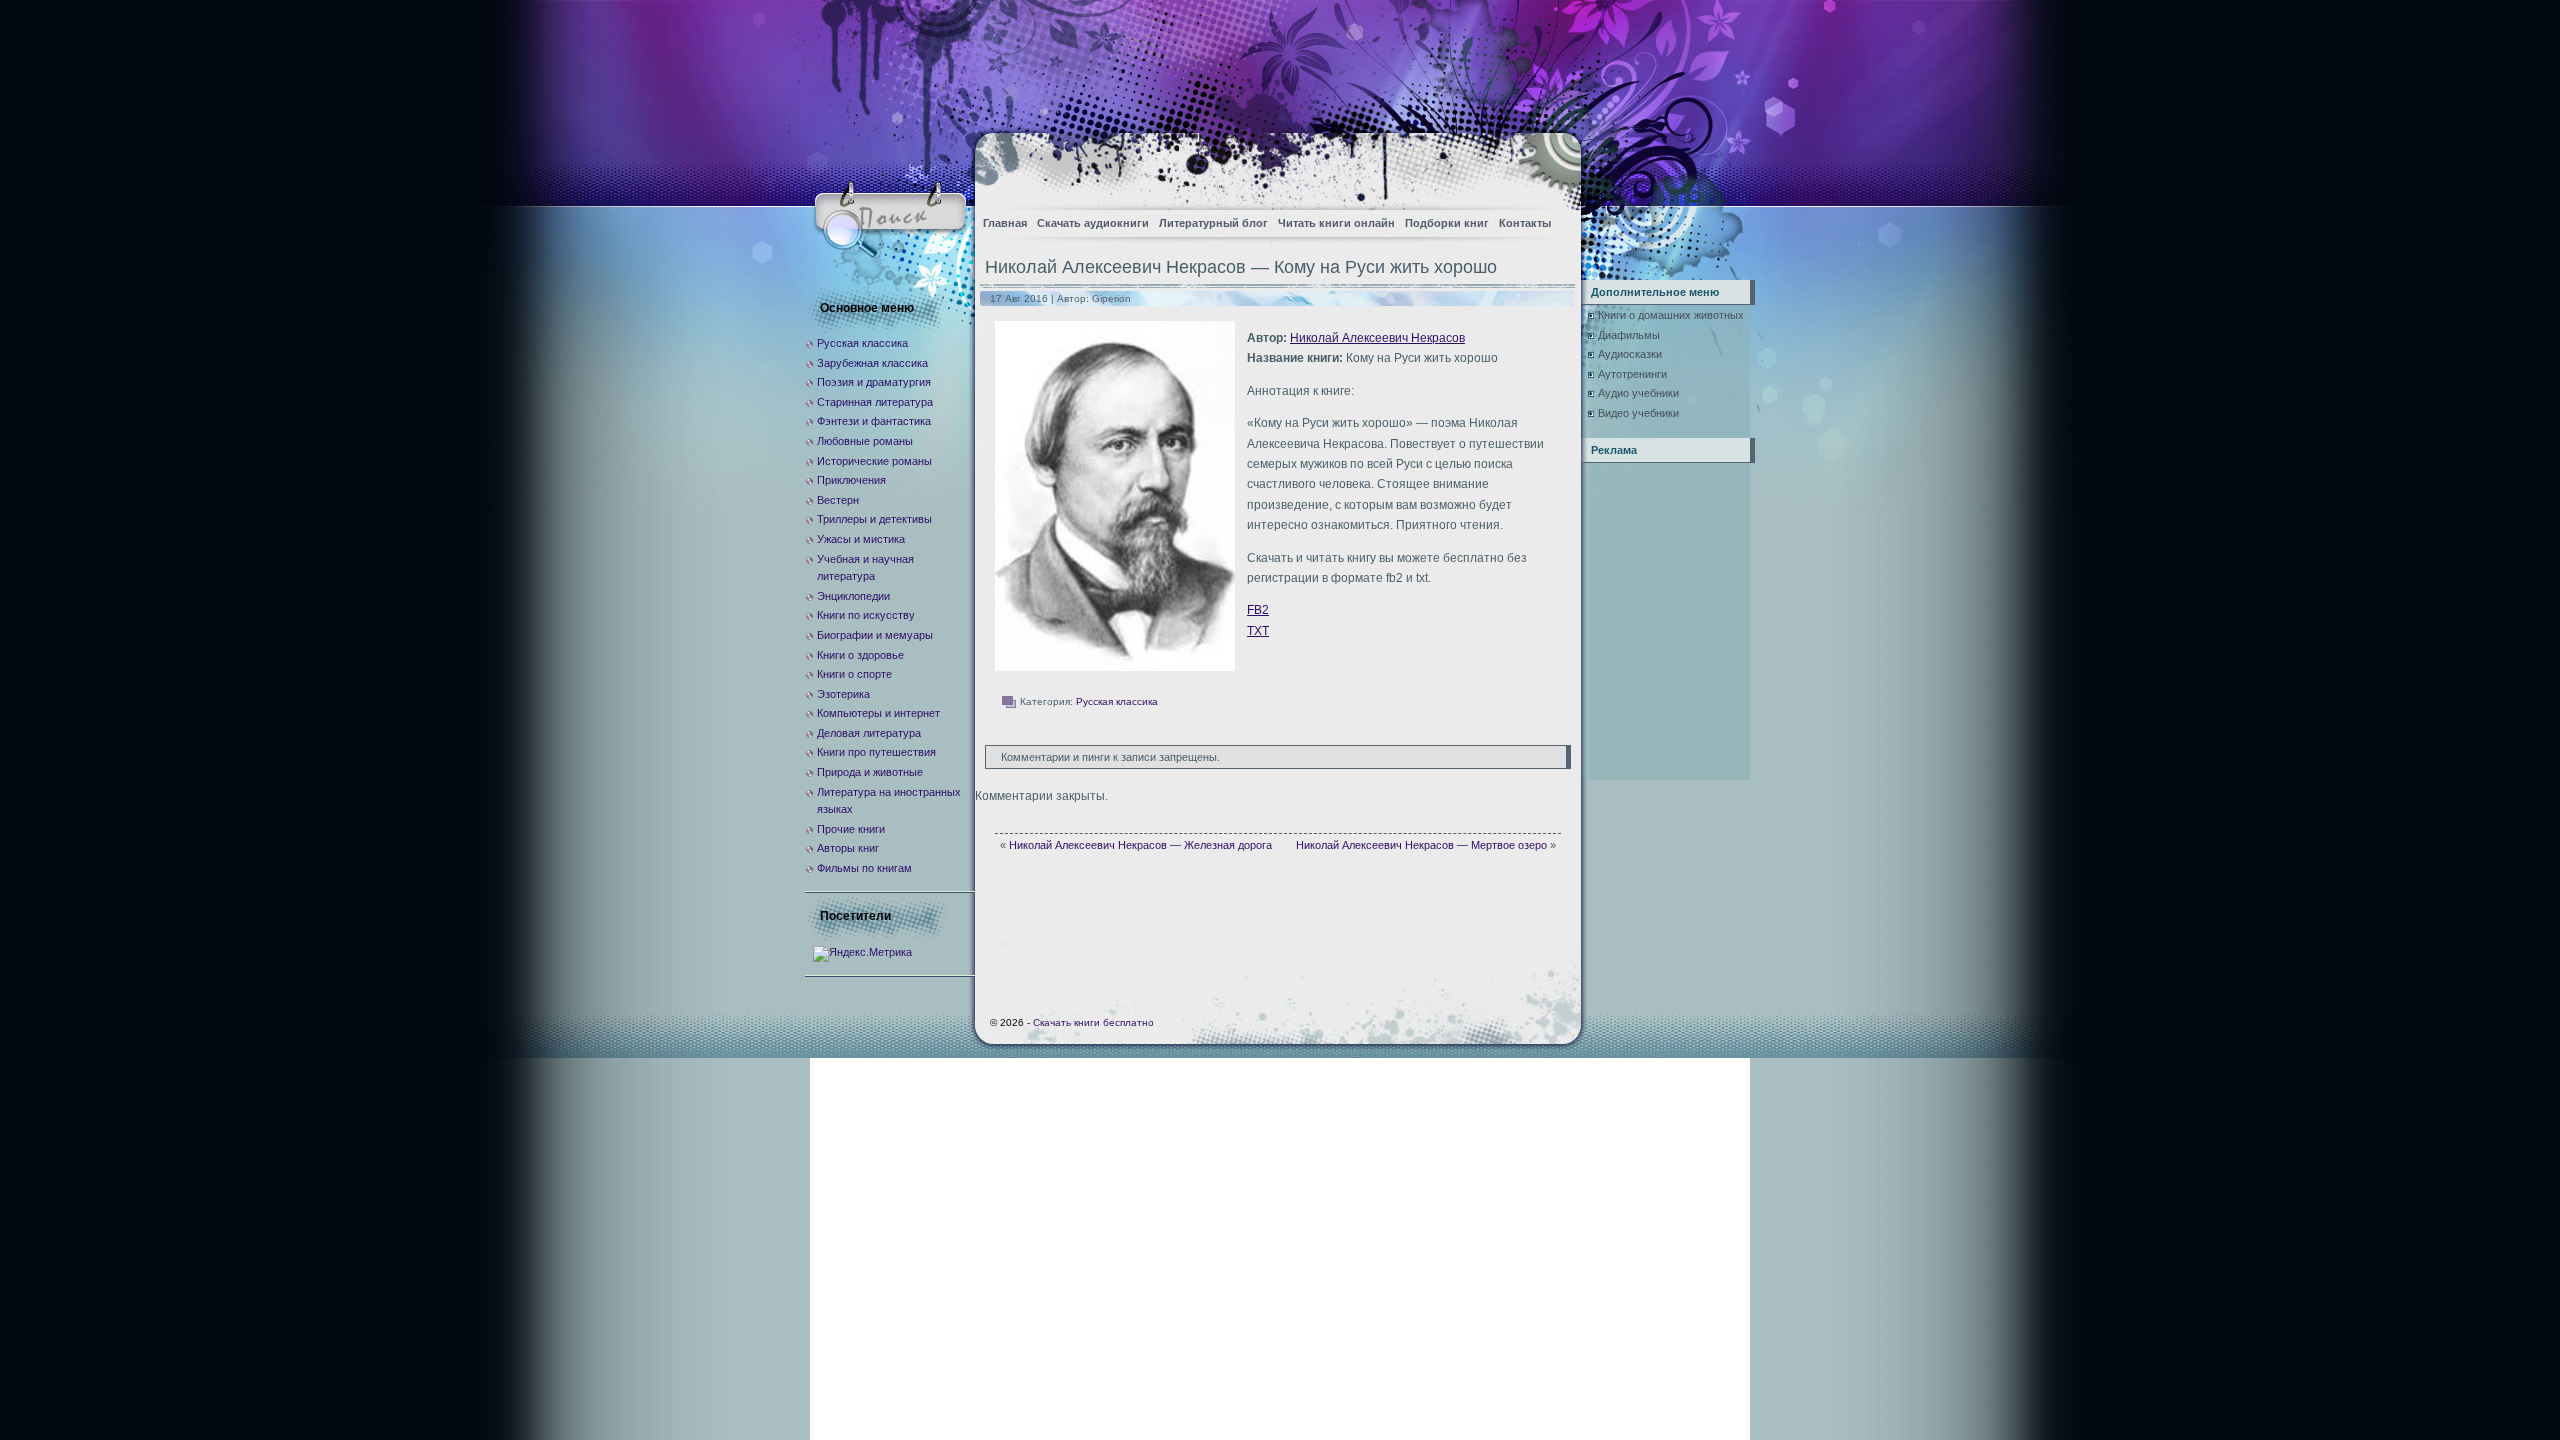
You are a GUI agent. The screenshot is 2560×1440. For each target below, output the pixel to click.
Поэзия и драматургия (874, 382)
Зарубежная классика (872, 363)
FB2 (1258, 610)
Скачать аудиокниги (1093, 223)
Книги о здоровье (860, 655)
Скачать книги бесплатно (1093, 1022)
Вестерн (838, 500)
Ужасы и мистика (861, 539)
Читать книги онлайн (1336, 223)
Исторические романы (874, 461)
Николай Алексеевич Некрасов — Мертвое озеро (1421, 845)
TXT (1258, 631)
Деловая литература (869, 733)
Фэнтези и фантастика (874, 421)
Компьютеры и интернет (878, 713)
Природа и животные (870, 772)
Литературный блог (1213, 223)
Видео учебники (1638, 413)
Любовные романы (865, 441)
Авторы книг (848, 848)
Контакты (1525, 223)
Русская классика (1117, 701)
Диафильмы (1629, 335)
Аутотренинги (1632, 374)
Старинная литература (875, 402)
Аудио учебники (1638, 393)
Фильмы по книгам (864, 868)
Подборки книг (1447, 223)
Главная (1005, 223)
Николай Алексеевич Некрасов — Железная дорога (1140, 845)
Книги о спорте (854, 674)
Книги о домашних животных (1671, 315)
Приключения (851, 480)
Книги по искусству (866, 615)
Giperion (1111, 298)
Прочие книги (851, 829)
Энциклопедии (853, 596)
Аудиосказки (1630, 354)
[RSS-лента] (1548, 165)
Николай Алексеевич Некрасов (1377, 338)
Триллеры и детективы (874, 519)
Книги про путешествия (876, 752)
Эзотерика (843, 694)
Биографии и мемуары (875, 635)
